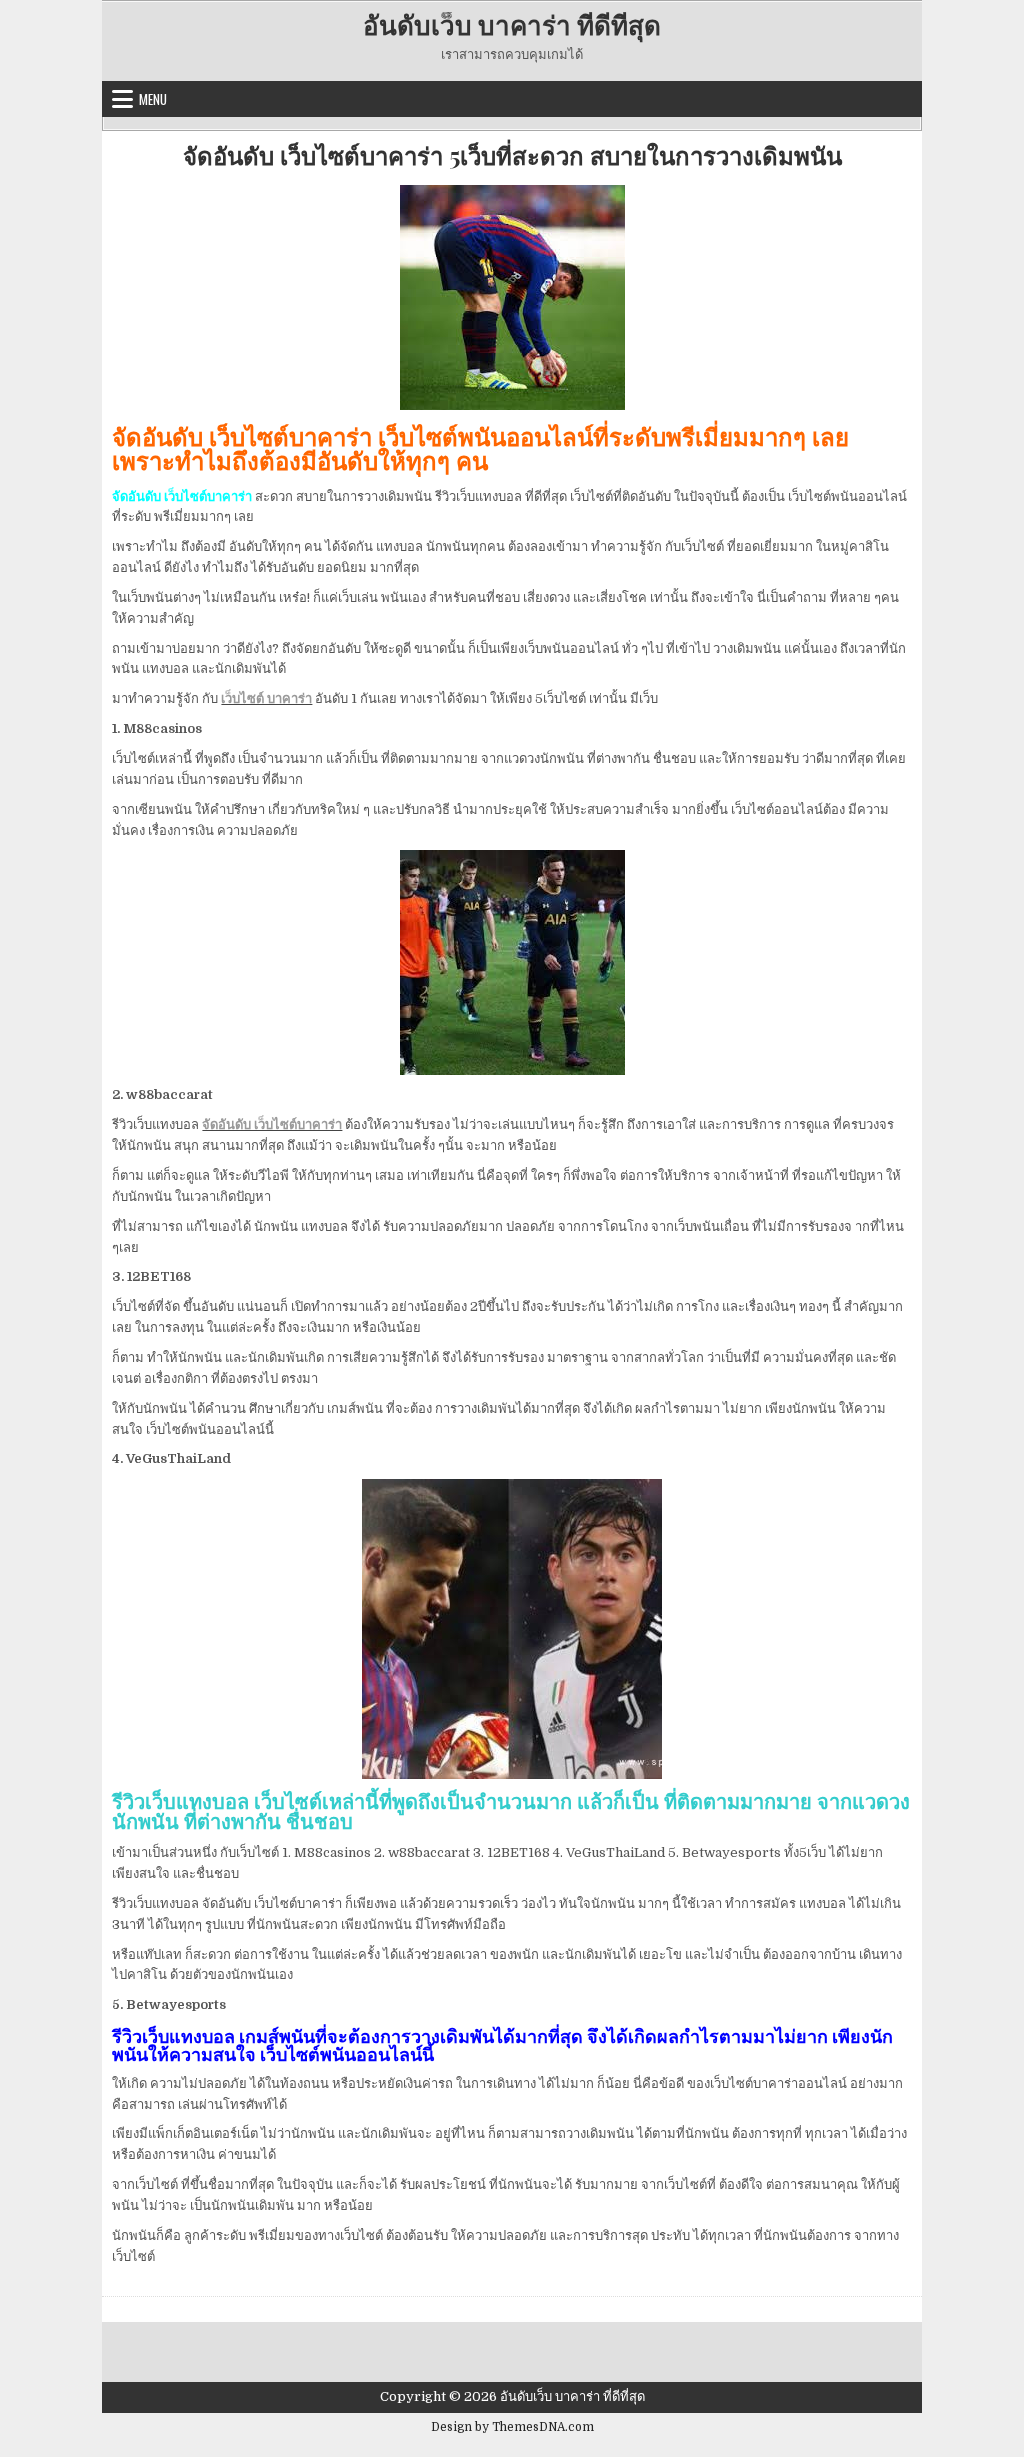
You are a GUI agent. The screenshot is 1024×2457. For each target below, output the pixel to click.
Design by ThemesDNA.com (512, 2427)
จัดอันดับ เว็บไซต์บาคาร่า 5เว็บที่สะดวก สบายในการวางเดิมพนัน (512, 155)
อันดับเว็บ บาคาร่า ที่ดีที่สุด (512, 24)
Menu (153, 99)
